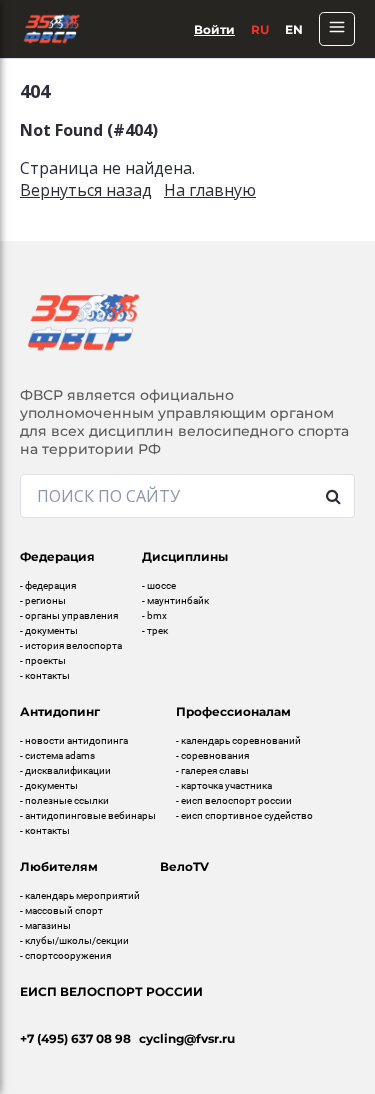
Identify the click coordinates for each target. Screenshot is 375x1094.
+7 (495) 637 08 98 (75, 1038)
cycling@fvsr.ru (187, 1038)
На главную (210, 190)
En (294, 29)
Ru (260, 29)
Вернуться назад (86, 190)
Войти (214, 29)
